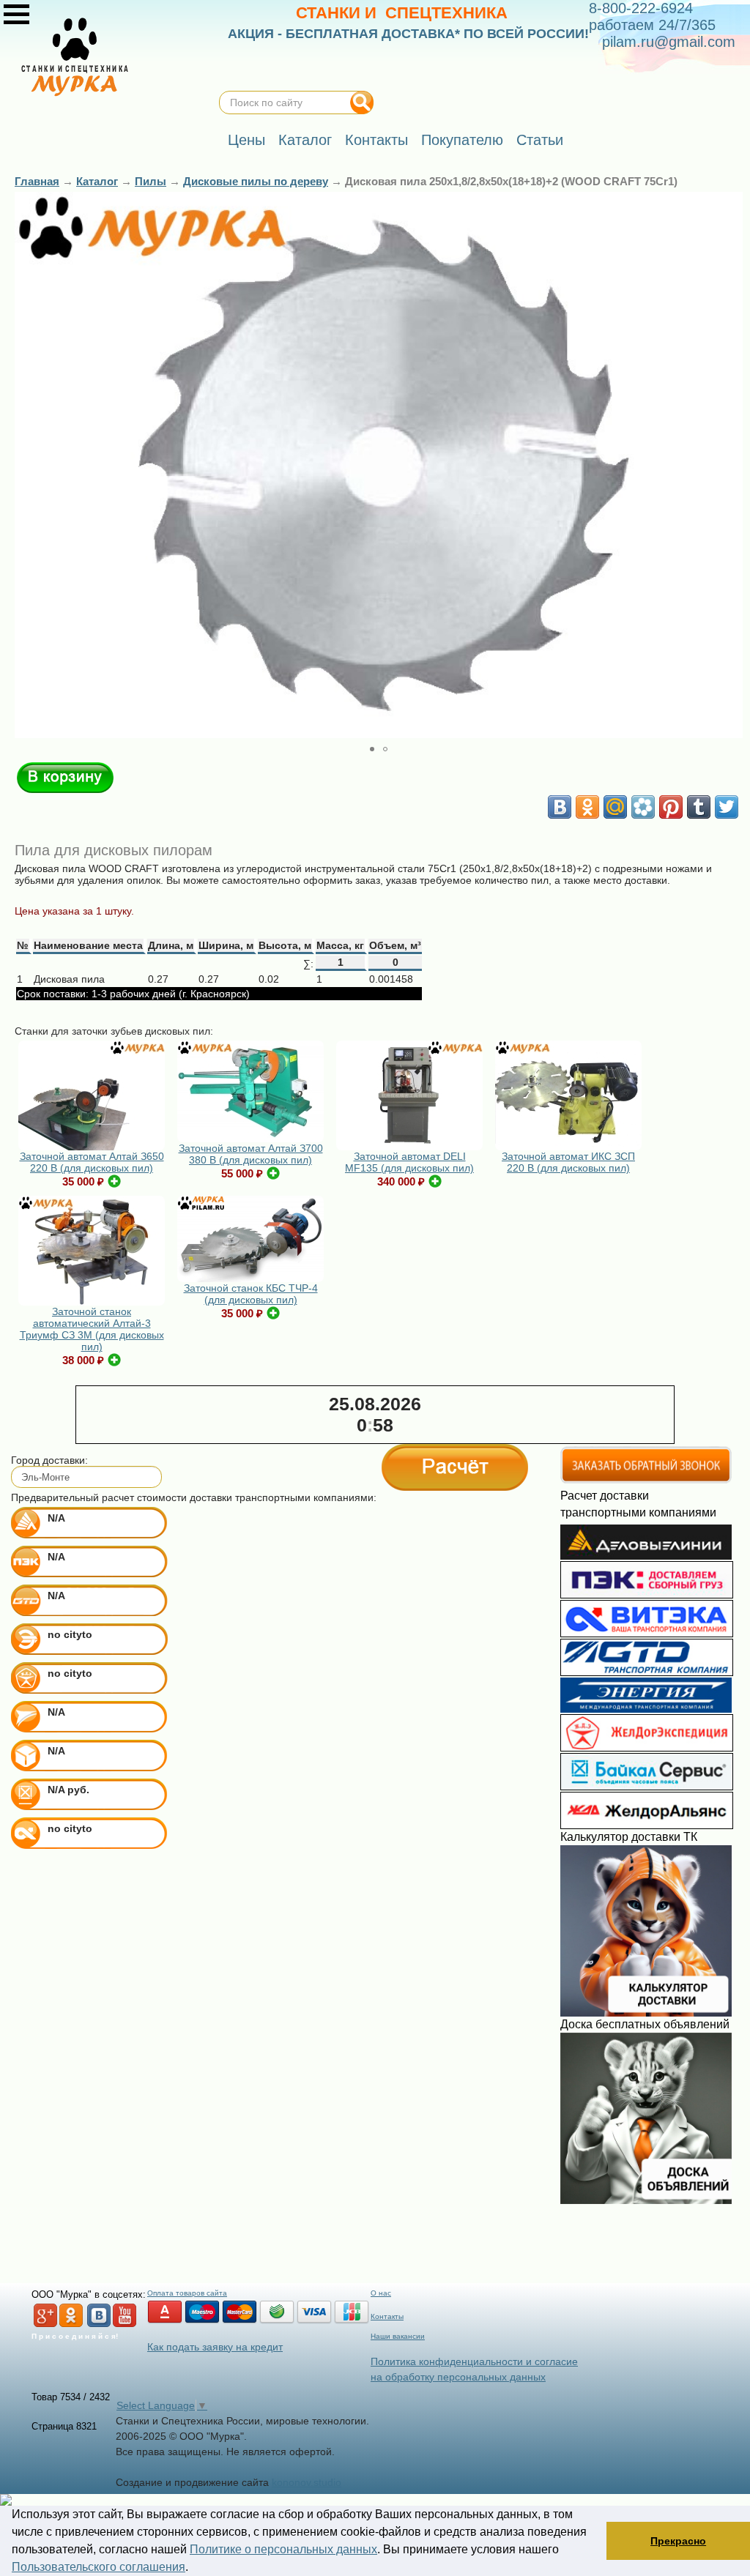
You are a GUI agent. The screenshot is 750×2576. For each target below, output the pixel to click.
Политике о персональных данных (283, 2549)
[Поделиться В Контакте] (560, 807)
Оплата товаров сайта (187, 2293)
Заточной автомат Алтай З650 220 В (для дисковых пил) (92, 1162)
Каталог (97, 181)
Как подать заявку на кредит (215, 2347)
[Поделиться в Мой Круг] (643, 807)
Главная (37, 181)
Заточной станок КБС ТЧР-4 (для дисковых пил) (251, 1294)
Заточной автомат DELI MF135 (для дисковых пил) (409, 1162)
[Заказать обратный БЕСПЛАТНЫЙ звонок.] (646, 1481)
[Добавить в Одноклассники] (587, 807)
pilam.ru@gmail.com (669, 42)
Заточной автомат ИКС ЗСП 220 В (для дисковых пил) (568, 1162)
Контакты (387, 2316)
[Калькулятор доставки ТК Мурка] (646, 2013)
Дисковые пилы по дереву (256, 181)
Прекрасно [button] (678, 2541)
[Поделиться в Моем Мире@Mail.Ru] (615, 807)
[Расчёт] (455, 1853)
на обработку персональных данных (458, 2377)
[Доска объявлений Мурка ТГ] (646, 2200)
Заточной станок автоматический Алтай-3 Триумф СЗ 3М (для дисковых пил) (92, 1329)
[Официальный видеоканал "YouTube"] (125, 2324)
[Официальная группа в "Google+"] (45, 2324)
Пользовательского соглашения (99, 2567)
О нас (381, 2293)
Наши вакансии (398, 2336)
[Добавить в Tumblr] (699, 807)
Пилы (151, 181)
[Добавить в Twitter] (727, 807)
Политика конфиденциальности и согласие (474, 2361)
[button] (729, 465)
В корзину (65, 778)
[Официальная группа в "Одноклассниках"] (71, 2324)
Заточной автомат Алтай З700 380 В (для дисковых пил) (251, 1154)
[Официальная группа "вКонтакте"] (99, 2324)
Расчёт (455, 1467)
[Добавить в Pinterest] (671, 807)
